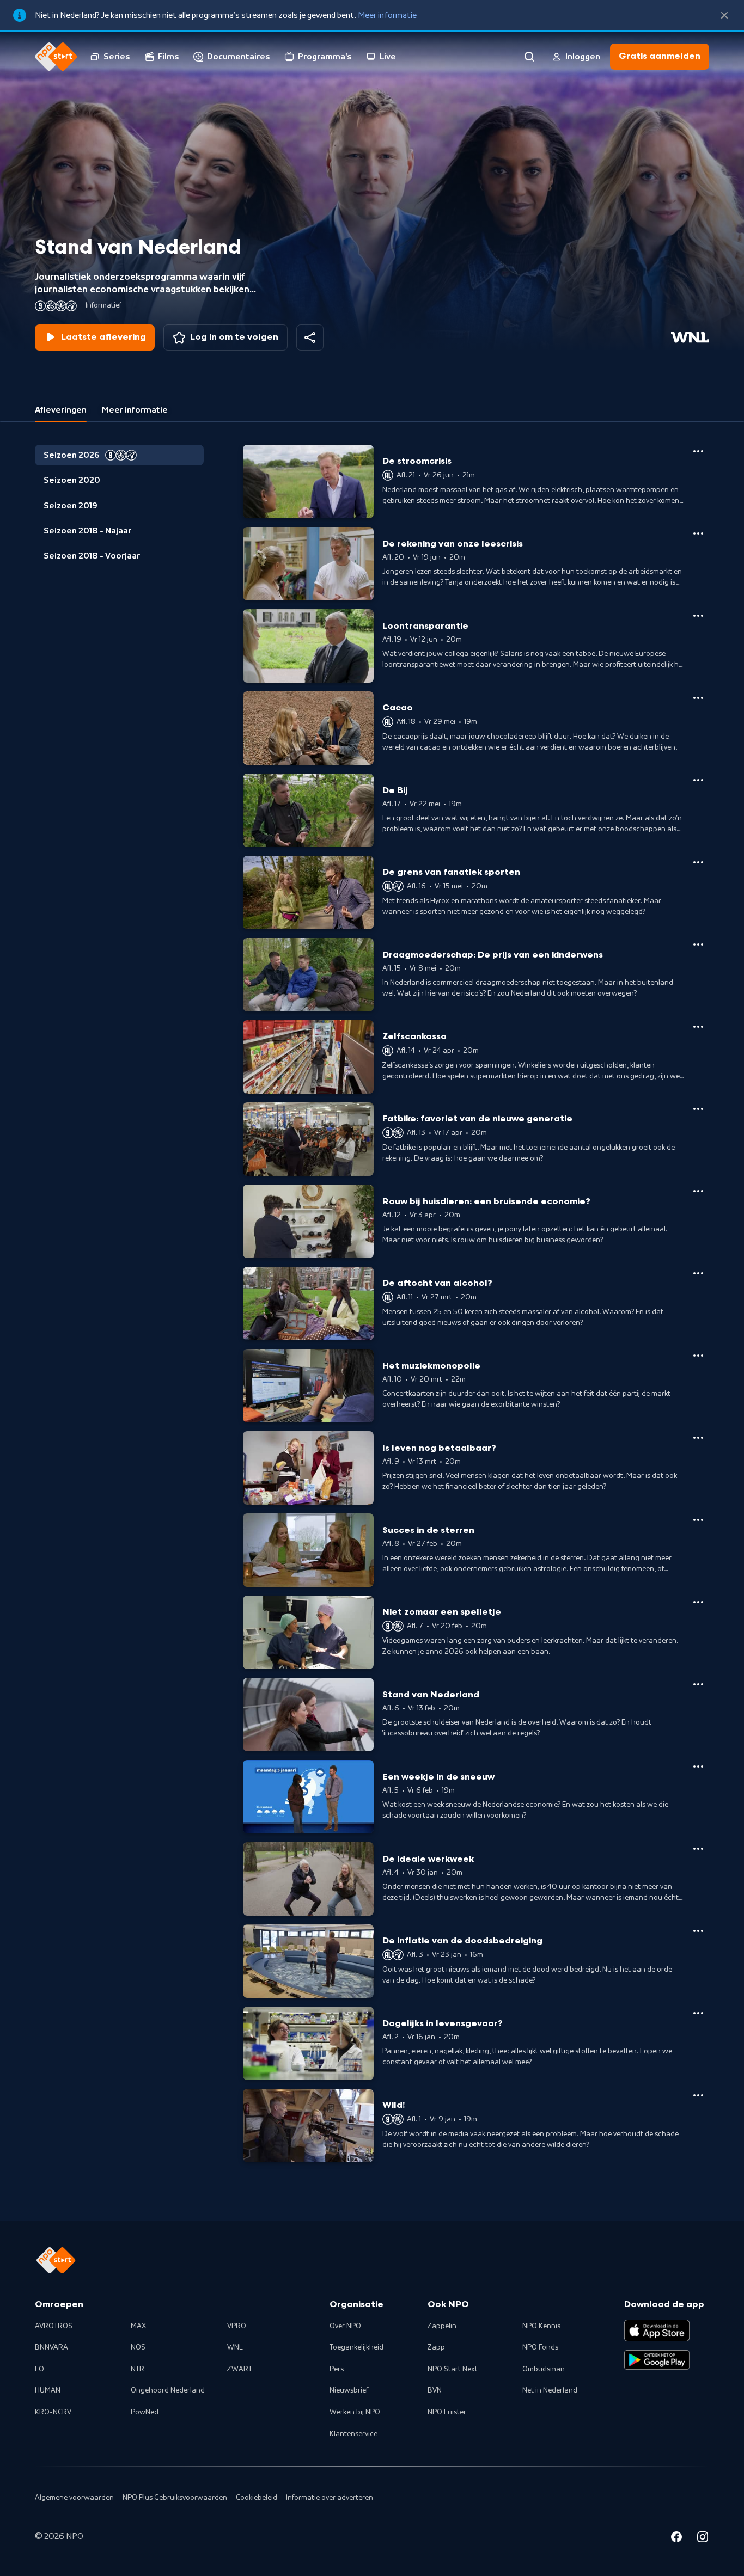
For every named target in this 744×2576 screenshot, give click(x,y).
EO (39, 2369)
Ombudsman (544, 2369)
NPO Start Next (453, 2369)
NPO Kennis (541, 2326)
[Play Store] (657, 2360)
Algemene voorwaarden (74, 2498)
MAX (138, 2326)
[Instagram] (703, 2538)
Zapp (436, 2347)
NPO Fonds (540, 2347)
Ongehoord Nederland (168, 2390)
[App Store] (657, 2330)
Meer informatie (387, 15)
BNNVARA (51, 2347)
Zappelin (442, 2326)
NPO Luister (447, 2412)
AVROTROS (54, 2326)
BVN (435, 2390)
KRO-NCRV (53, 2412)
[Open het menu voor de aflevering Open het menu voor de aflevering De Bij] (698, 780)
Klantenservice (353, 2434)
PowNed (145, 2412)
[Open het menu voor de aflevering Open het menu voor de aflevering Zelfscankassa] (698, 1027)
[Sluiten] (724, 15)
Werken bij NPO (355, 2412)
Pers (337, 2369)
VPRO (237, 2326)
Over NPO (345, 2326)
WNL (235, 2347)
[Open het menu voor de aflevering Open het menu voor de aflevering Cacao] (698, 698)
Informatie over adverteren (330, 2498)
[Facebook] (676, 2538)
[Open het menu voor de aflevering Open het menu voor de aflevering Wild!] (698, 2095)
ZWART (240, 2369)
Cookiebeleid (257, 2498)
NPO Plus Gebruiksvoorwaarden (175, 2498)
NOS (138, 2347)
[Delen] (310, 338)
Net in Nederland (550, 2390)
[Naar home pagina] (56, 57)
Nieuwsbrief (349, 2390)
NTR (138, 2369)
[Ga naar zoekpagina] (529, 57)
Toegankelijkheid (356, 2347)
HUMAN (48, 2390)
